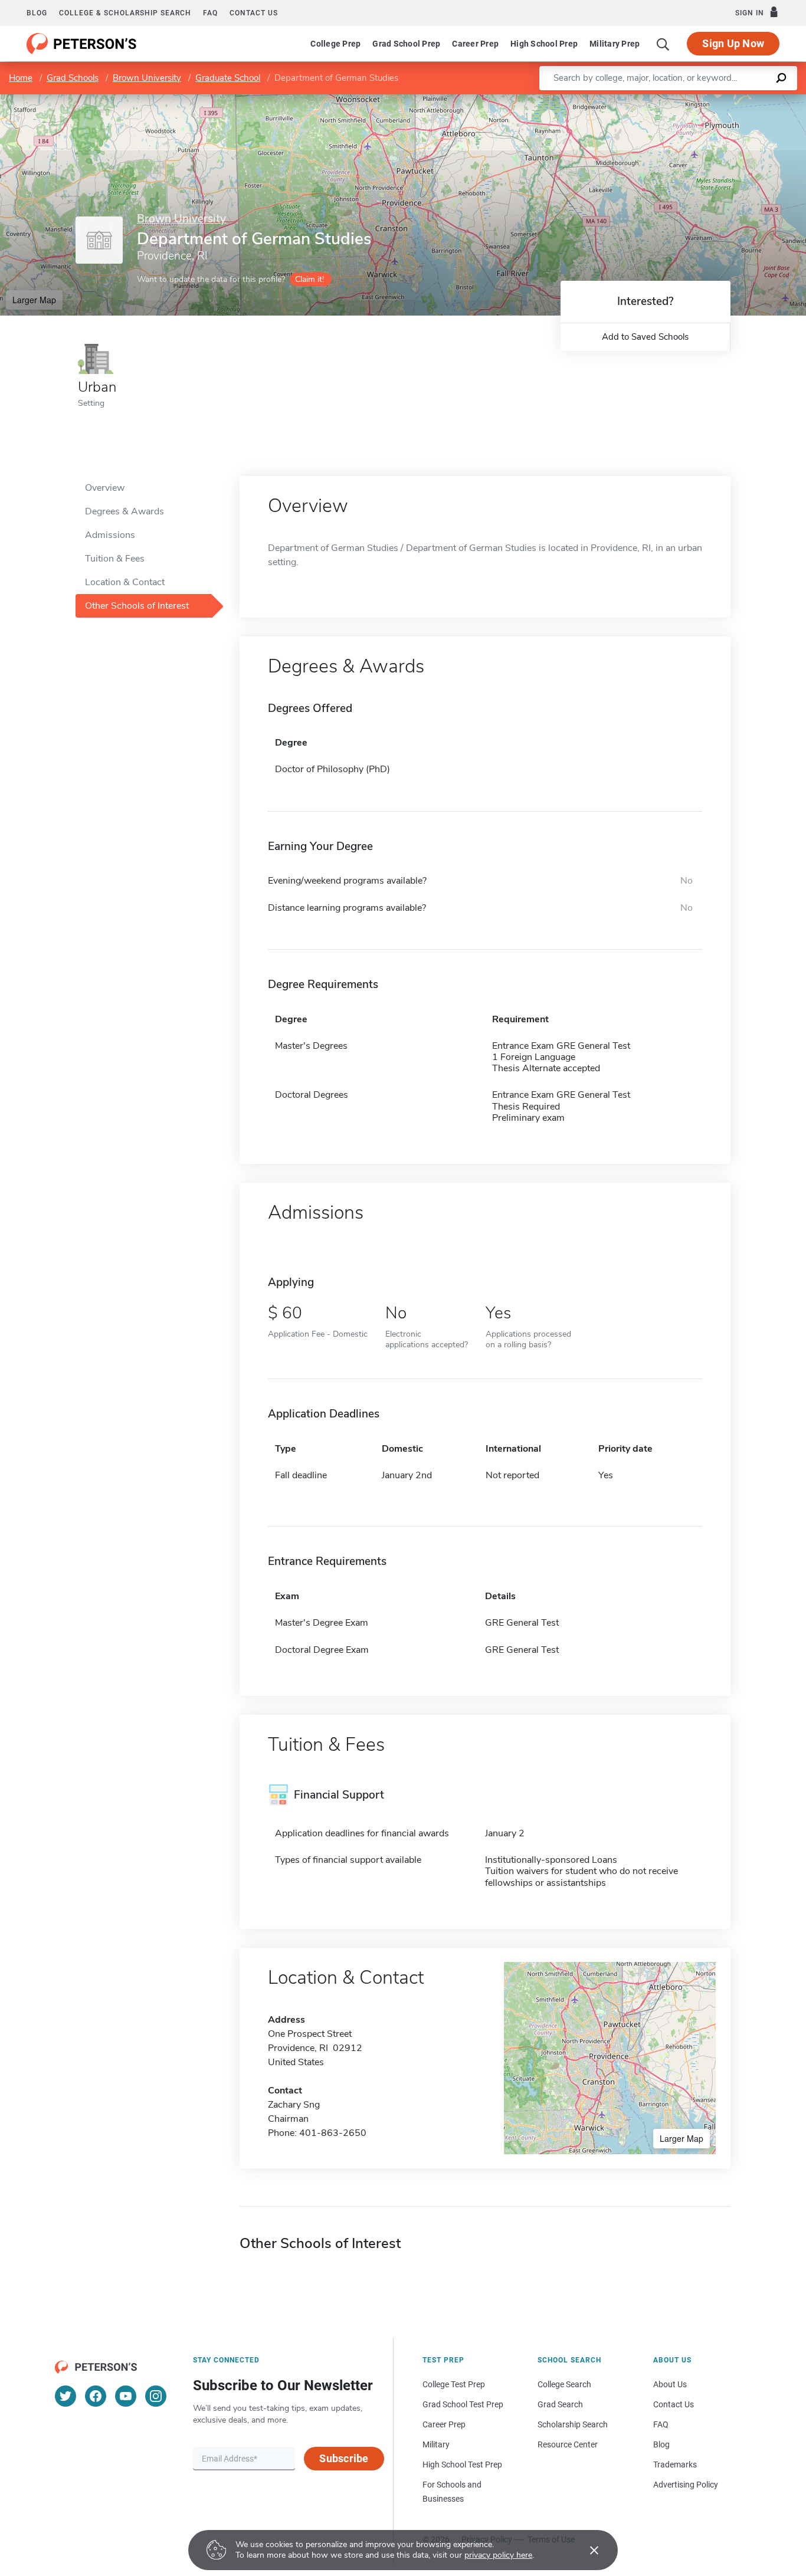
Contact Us (674, 2404)
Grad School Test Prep (463, 2404)
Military (436, 2444)
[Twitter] (65, 2396)
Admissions (110, 535)
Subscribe (344, 2458)
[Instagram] (156, 2396)
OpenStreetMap (726, 100)
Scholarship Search (573, 2424)
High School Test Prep (462, 2465)
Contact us (254, 13)
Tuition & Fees (115, 559)
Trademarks (675, 2465)
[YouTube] (126, 2396)
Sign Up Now (733, 43)
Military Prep (615, 44)
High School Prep (544, 44)
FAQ (210, 13)
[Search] (663, 44)
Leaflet (667, 100)
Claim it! (309, 279)
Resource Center (568, 2444)
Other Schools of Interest (137, 606)
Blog (37, 13)
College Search (564, 2384)
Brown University (147, 78)
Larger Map (34, 300)
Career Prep (475, 44)
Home (21, 78)
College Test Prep (454, 2384)
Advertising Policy (686, 2485)
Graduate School (228, 78)
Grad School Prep (406, 44)
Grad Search (560, 2404)
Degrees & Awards (124, 511)
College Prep (335, 44)
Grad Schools (73, 78)
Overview (105, 488)
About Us (670, 2384)
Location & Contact (125, 582)
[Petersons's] (82, 44)
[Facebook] (96, 2396)
